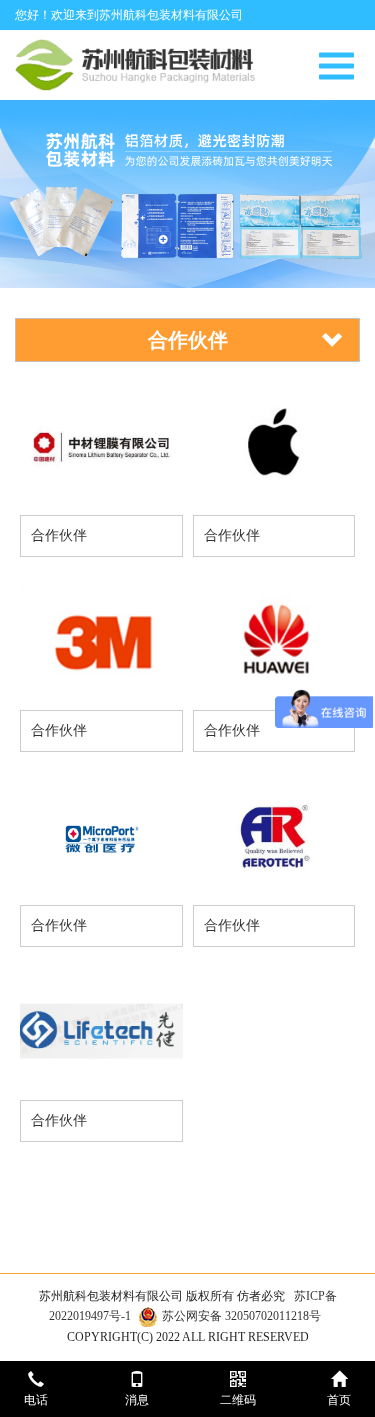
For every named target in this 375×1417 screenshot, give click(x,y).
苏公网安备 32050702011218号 (241, 1316)
